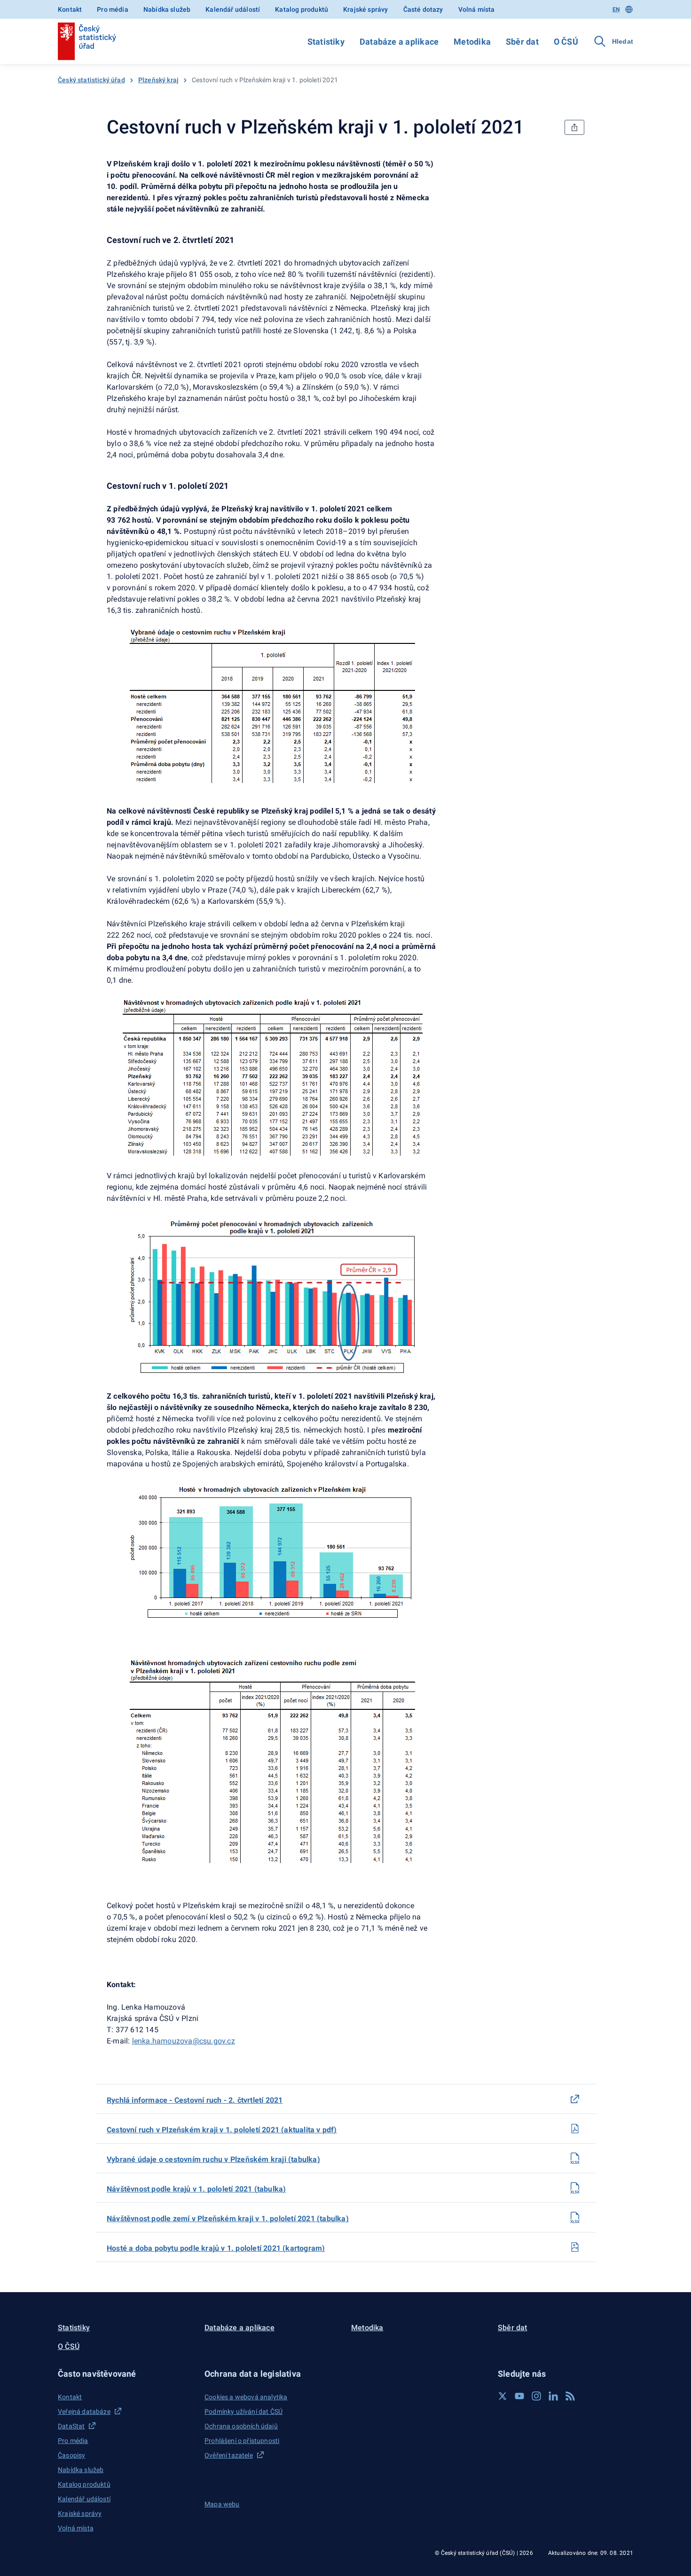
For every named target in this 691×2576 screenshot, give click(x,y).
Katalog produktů (302, 9)
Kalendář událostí (233, 9)
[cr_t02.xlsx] (575, 2188)
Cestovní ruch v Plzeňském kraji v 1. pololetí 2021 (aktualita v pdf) (222, 2130)
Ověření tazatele (229, 2455)
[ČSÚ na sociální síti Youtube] (519, 2396)
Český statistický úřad (91, 80)
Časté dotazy (423, 9)
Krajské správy (365, 9)
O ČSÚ (566, 42)
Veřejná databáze (84, 2412)
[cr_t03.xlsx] (575, 2217)
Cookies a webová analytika (246, 2397)
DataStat (71, 2426)
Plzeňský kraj (158, 80)
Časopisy (71, 2455)
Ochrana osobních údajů (241, 2426)
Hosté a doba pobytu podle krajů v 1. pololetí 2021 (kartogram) (216, 2248)
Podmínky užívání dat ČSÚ (243, 2412)
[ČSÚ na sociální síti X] (503, 2396)
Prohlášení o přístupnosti (242, 2441)
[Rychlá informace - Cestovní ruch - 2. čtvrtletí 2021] (575, 2099)
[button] (126, 2374)
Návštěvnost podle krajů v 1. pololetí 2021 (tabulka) (196, 2189)
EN (616, 9)
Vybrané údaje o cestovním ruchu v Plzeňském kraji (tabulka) (213, 2159)
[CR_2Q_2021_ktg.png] (575, 2247)
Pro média (113, 9)
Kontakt (70, 9)
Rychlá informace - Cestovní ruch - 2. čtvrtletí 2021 (195, 2100)
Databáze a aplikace (399, 42)
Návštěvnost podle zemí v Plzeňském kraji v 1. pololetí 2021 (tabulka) (228, 2219)
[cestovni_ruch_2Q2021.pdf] (575, 2129)
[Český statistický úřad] (87, 41)
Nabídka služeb (167, 9)
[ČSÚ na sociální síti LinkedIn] (553, 2396)
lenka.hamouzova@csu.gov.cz (184, 2041)
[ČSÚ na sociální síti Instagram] (536, 2396)
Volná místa (477, 9)
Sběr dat (522, 42)
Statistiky (326, 42)
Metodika (472, 42)
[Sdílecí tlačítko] (574, 127)
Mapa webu (222, 2504)
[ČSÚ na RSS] (570, 2396)
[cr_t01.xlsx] (575, 2158)
